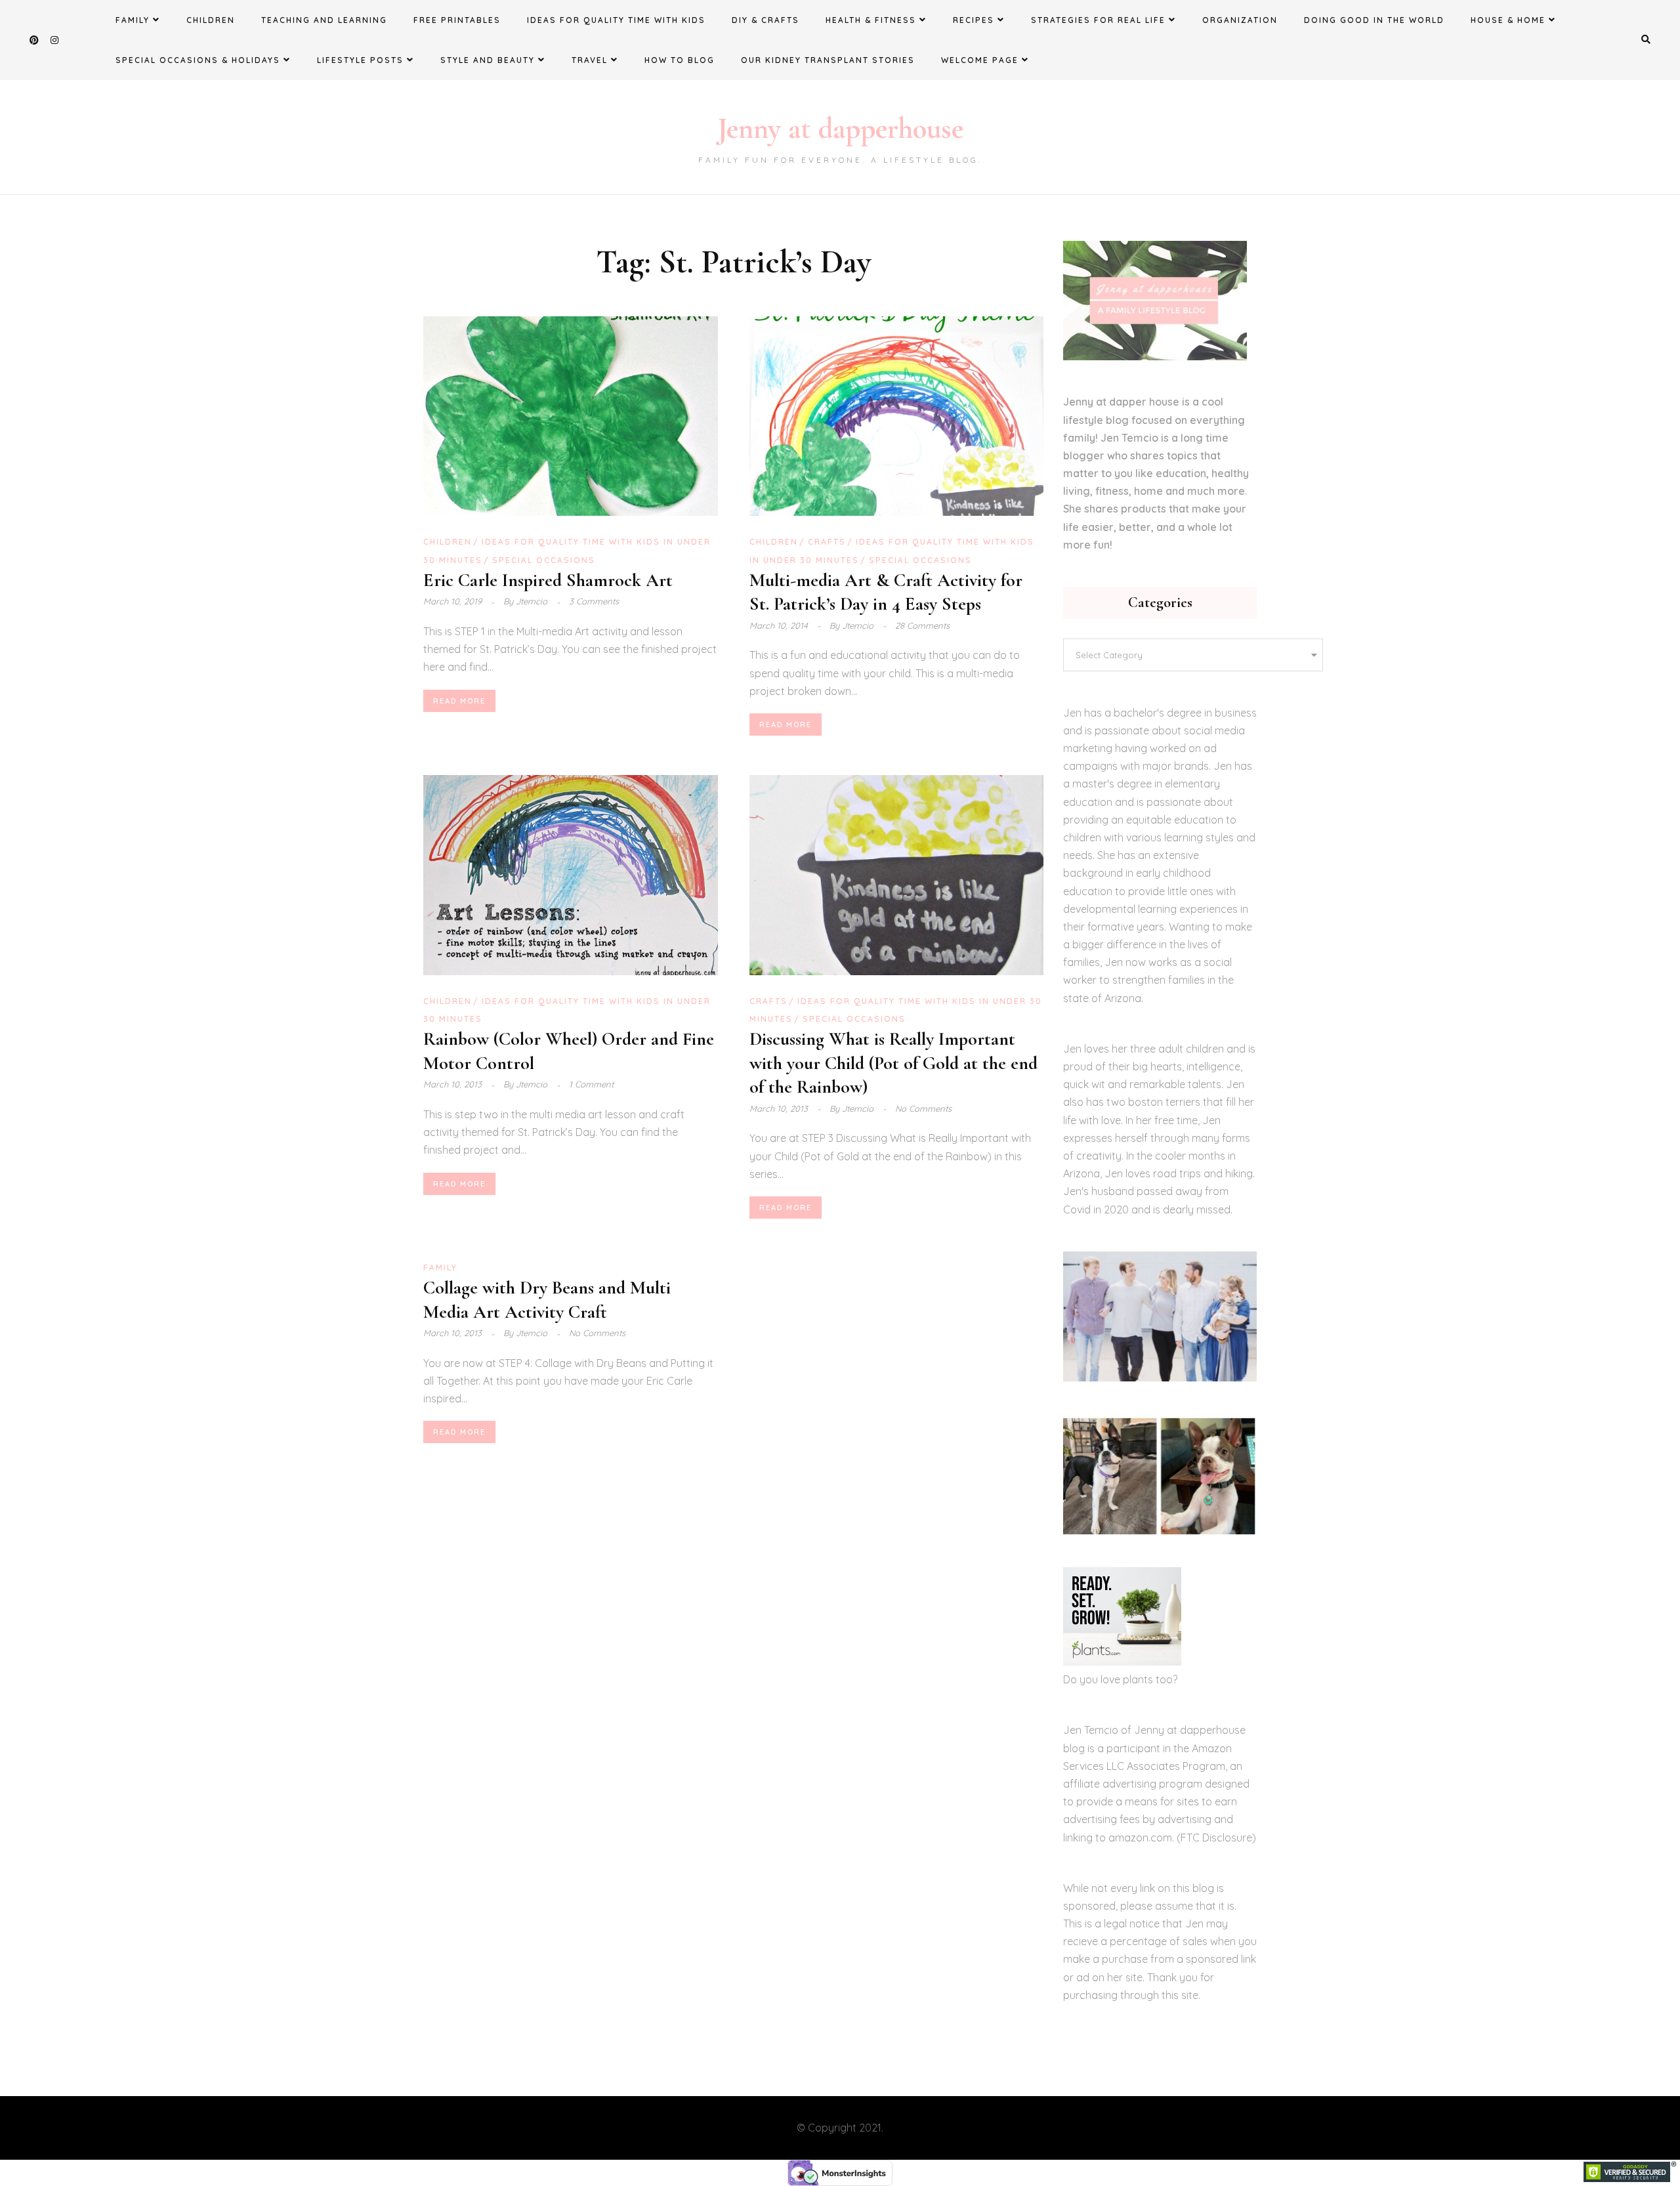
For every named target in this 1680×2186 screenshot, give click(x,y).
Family (133, 20)
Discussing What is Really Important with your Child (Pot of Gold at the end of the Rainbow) (893, 1063)
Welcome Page (980, 60)
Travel (590, 60)
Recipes (974, 20)
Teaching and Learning (324, 20)
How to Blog (680, 60)
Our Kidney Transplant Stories (828, 60)
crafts (827, 542)
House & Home (1508, 20)
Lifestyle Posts (360, 60)
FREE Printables (457, 20)
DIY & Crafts (766, 20)
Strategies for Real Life (1098, 20)
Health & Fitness (871, 20)
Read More (459, 701)
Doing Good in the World (1374, 20)
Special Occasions (544, 560)
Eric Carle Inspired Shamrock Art (548, 580)
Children (211, 20)
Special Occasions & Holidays (198, 60)
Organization (1240, 20)
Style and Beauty (488, 60)
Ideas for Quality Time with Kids (616, 20)
